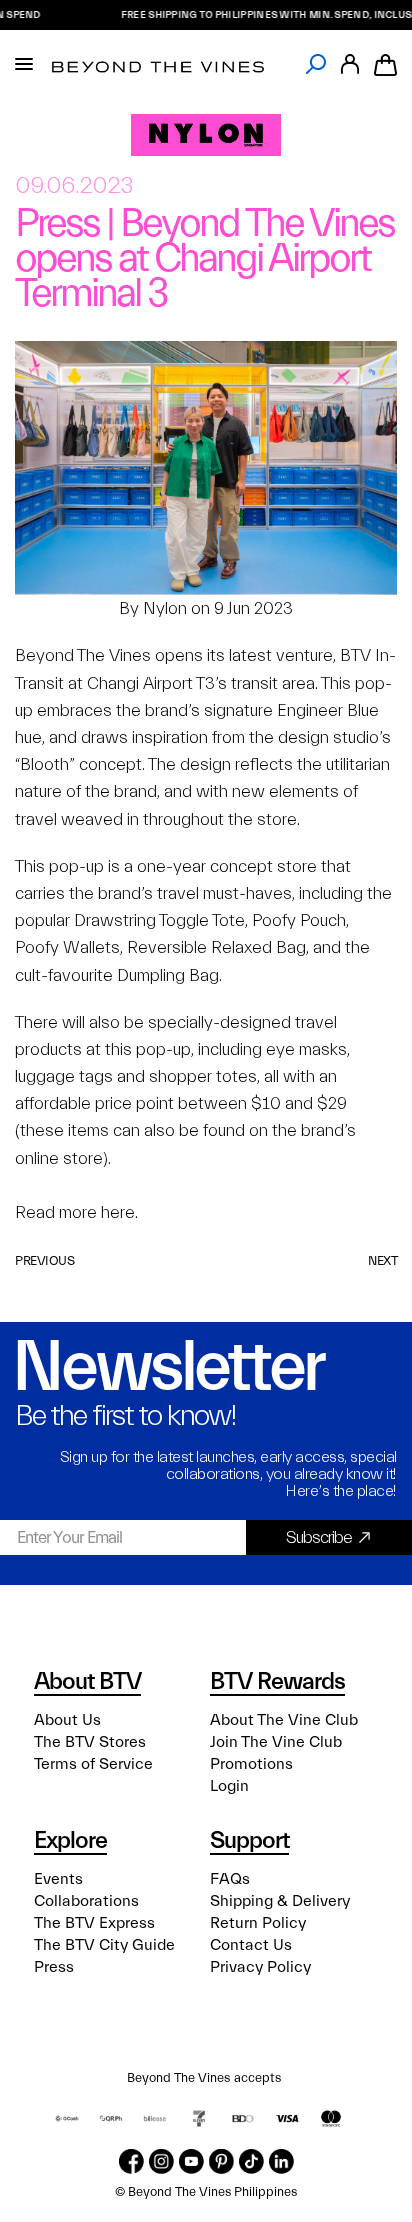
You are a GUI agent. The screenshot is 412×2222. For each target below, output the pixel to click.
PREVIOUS (44, 1260)
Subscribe (319, 1537)
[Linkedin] (281, 2161)
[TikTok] (251, 2161)
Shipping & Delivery (280, 1901)
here (118, 1212)
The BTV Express (94, 1923)
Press (54, 1967)
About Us (67, 1720)
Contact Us (251, 1945)
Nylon (165, 608)
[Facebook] (131, 2161)
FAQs (230, 1879)
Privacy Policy (260, 1967)
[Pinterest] (221, 2161)
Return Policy (258, 1923)
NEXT (382, 1260)
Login (229, 1786)
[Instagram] (161, 2161)
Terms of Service (93, 1764)
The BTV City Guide (104, 1945)
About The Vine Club (284, 1720)
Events (58, 1879)
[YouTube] (191, 2161)
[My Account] (350, 64)
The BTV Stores (90, 1742)
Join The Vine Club (276, 1742)
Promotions (251, 1764)
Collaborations (86, 1901)
